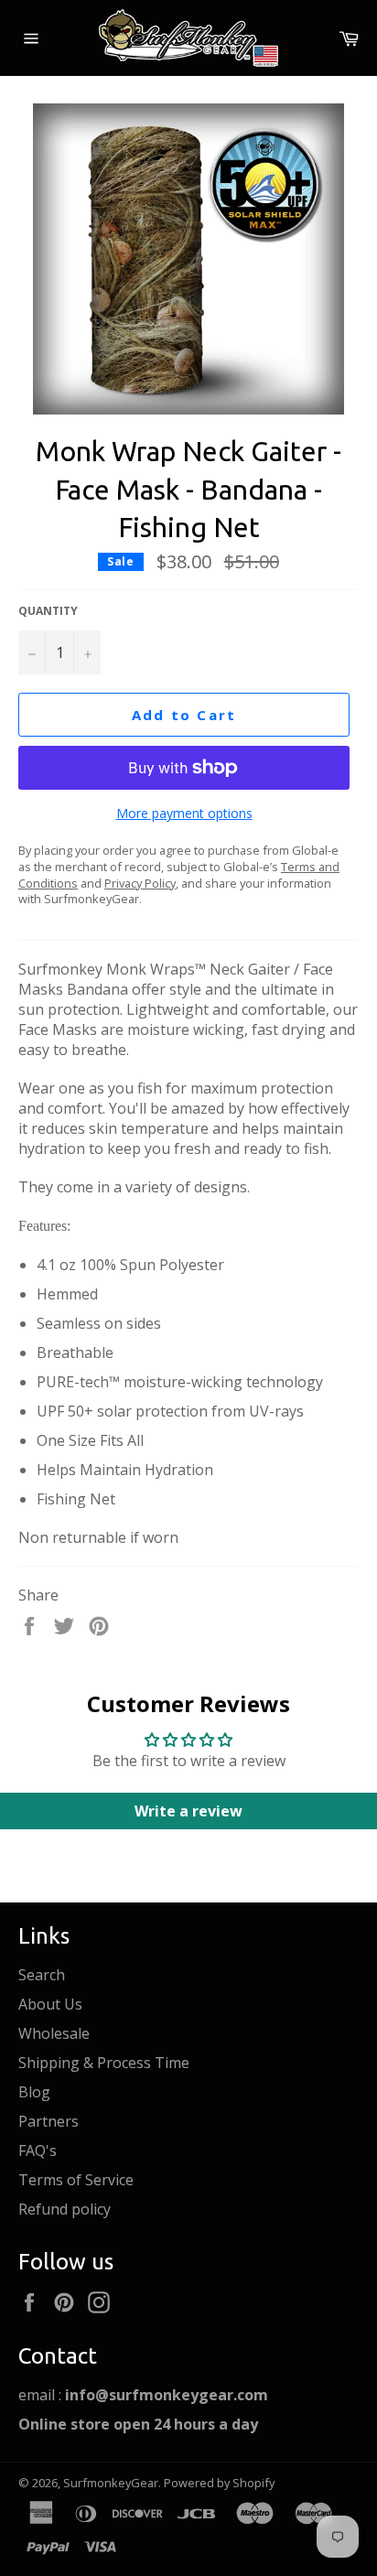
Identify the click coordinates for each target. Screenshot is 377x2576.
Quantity (48, 611)
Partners (48, 2121)
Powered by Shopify (219, 2483)
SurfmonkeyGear (111, 2483)
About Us (50, 2004)
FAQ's (38, 2150)
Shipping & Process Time (104, 2063)
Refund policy (65, 2209)
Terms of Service (76, 2180)
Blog (34, 2092)
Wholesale (54, 2033)
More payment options (184, 813)
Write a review (188, 1811)
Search (42, 1975)
